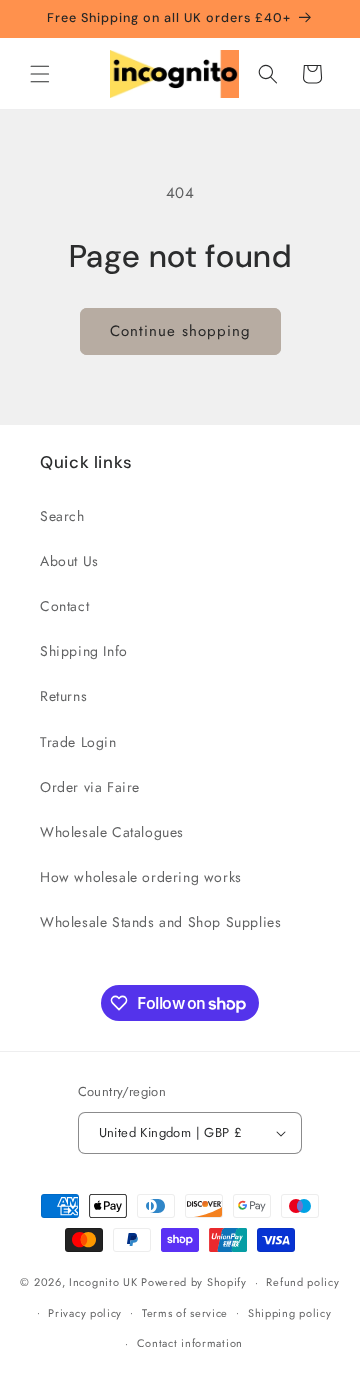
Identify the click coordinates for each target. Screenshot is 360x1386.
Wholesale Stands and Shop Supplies (160, 922)
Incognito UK (103, 1282)
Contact (64, 606)
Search (62, 516)
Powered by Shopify (194, 1282)
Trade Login (78, 742)
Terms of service (185, 1313)
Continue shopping (180, 331)
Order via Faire (90, 787)
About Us (69, 561)
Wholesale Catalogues (112, 832)
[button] (40, 74)
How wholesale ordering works (141, 877)
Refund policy (302, 1282)
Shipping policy (290, 1313)
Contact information (190, 1343)
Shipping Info (84, 651)
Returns (63, 696)
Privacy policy (85, 1313)
